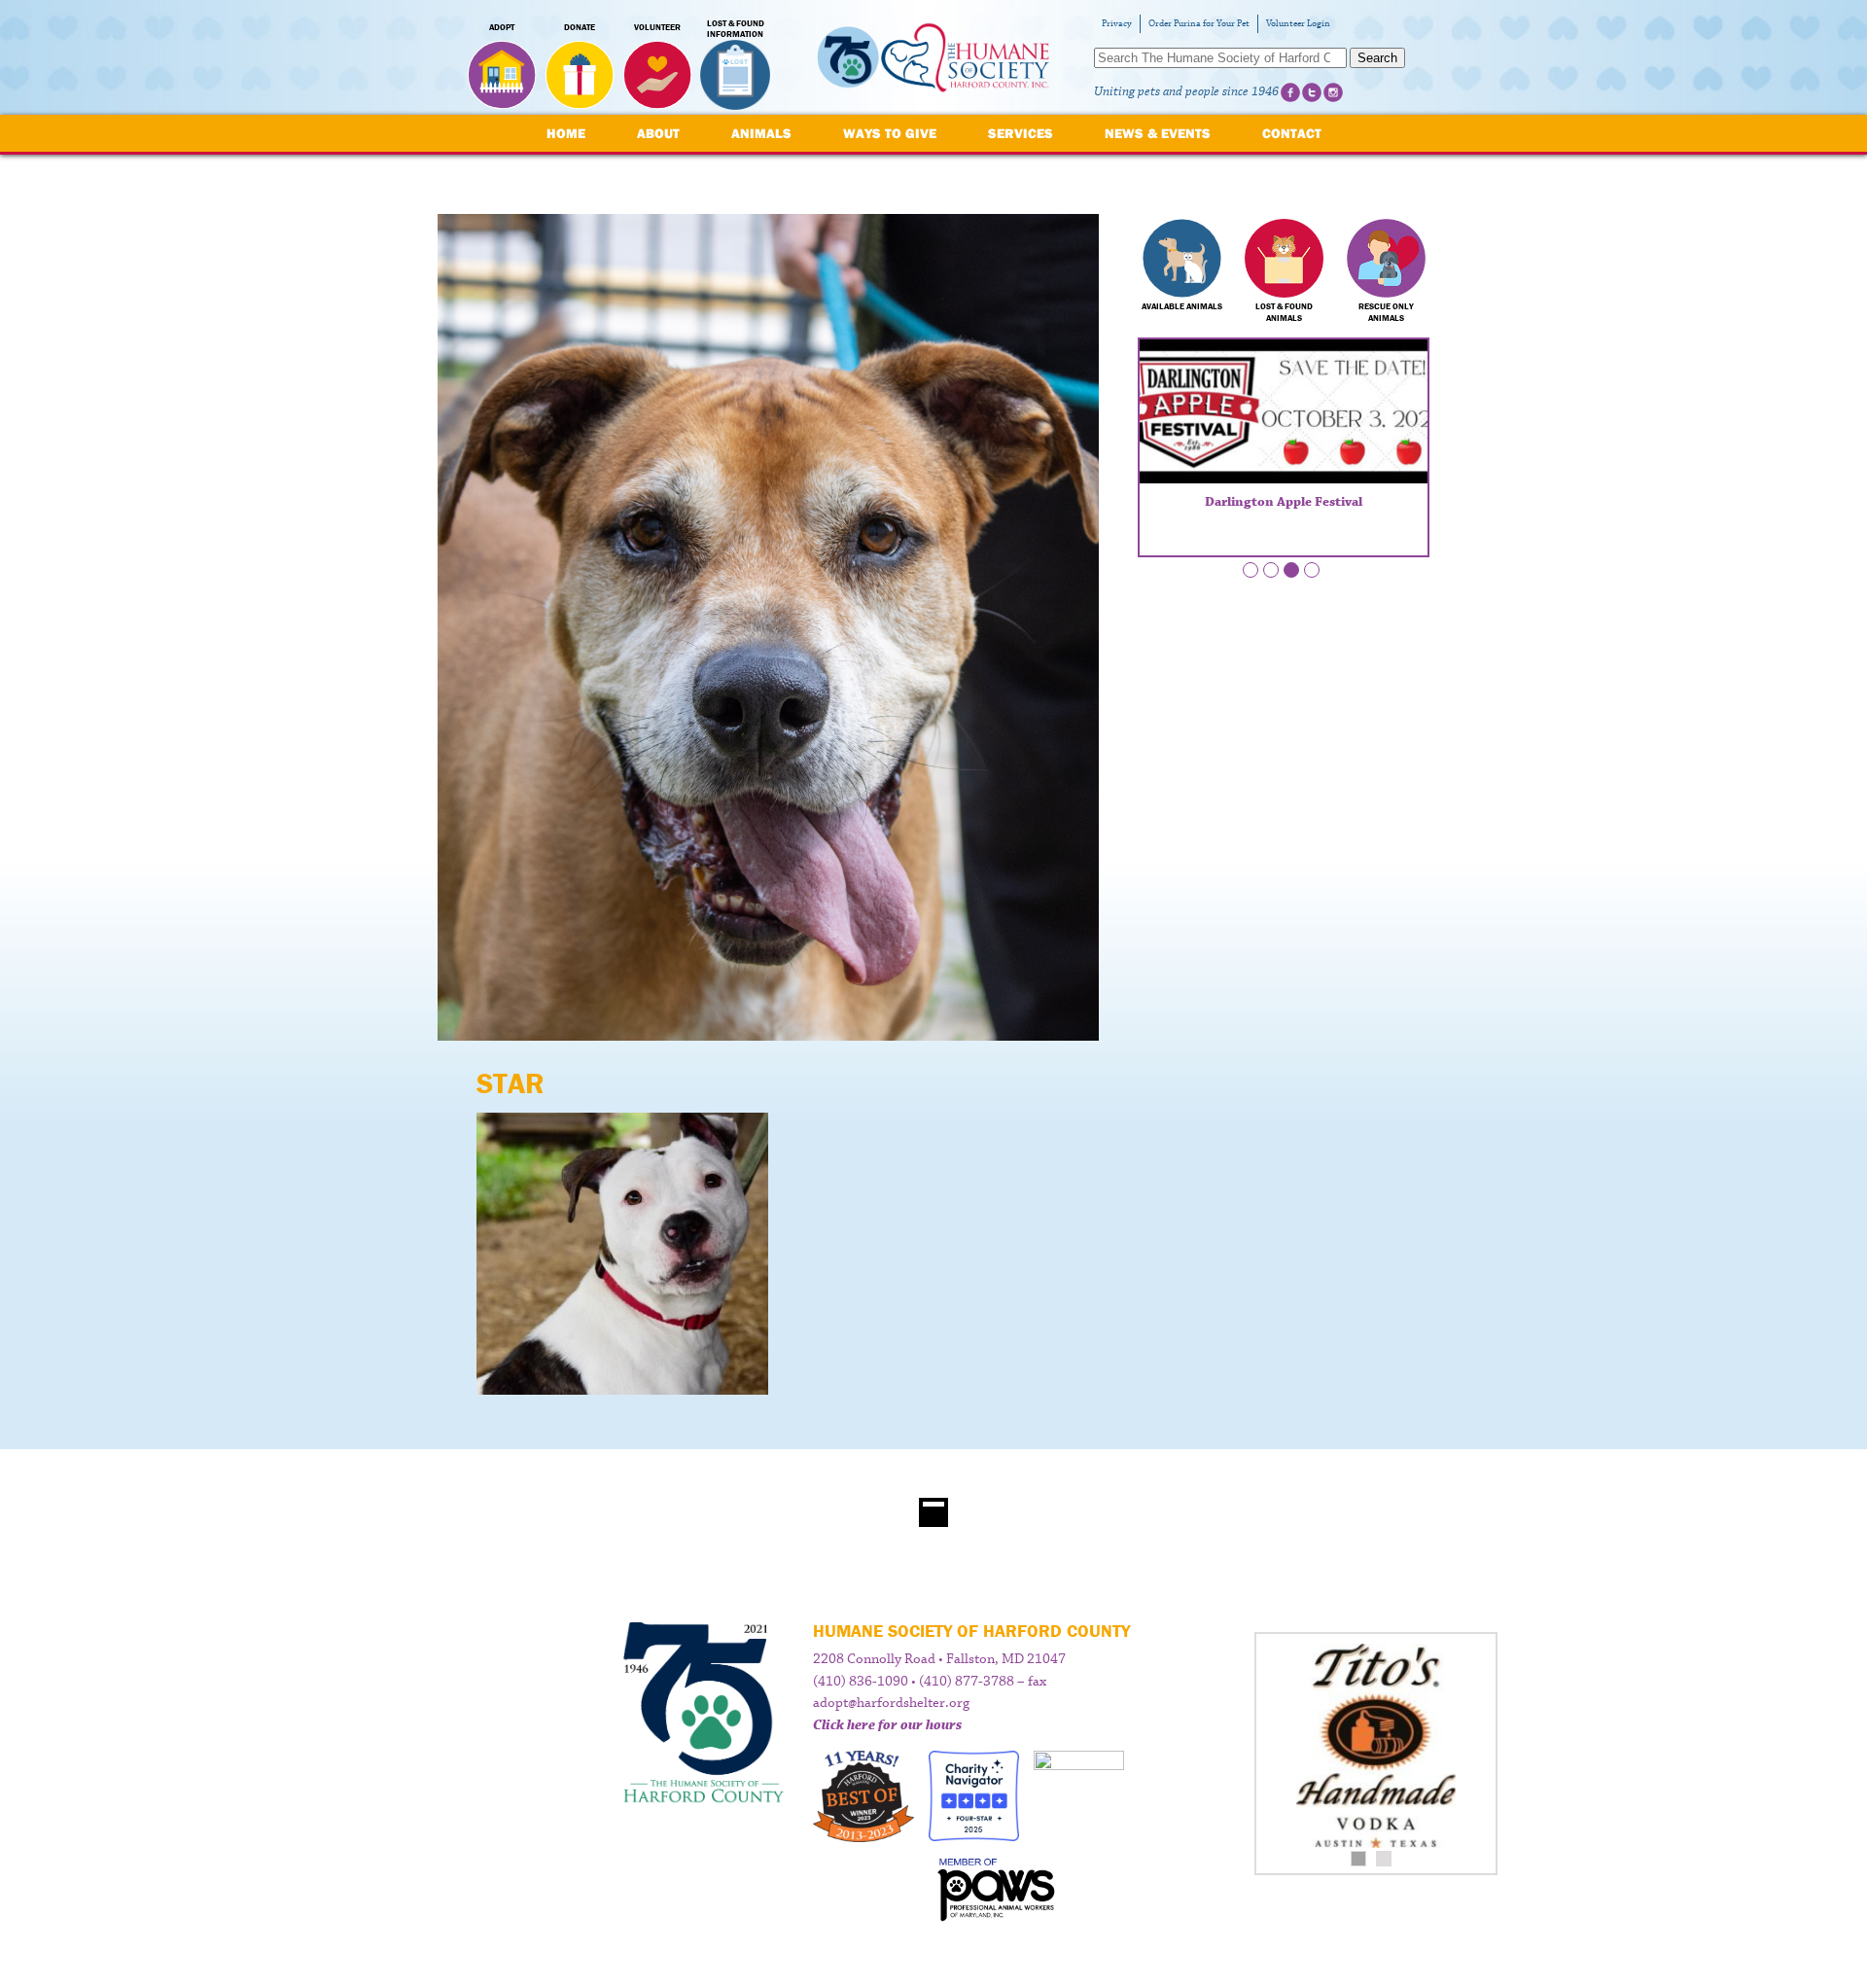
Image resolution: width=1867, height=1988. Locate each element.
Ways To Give (890, 133)
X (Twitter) (1312, 92)
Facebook (1290, 92)
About (658, 133)
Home (566, 133)
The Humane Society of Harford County (933, 58)
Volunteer (657, 27)
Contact (1292, 133)
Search (1377, 58)
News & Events (1158, 133)
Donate (580, 27)
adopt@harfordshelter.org (891, 1703)
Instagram (1333, 92)
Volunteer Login (1298, 24)
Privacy (1117, 24)
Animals (761, 133)
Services (1021, 133)
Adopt (502, 27)
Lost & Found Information (736, 29)
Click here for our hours (887, 1725)
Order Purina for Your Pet (1199, 24)
